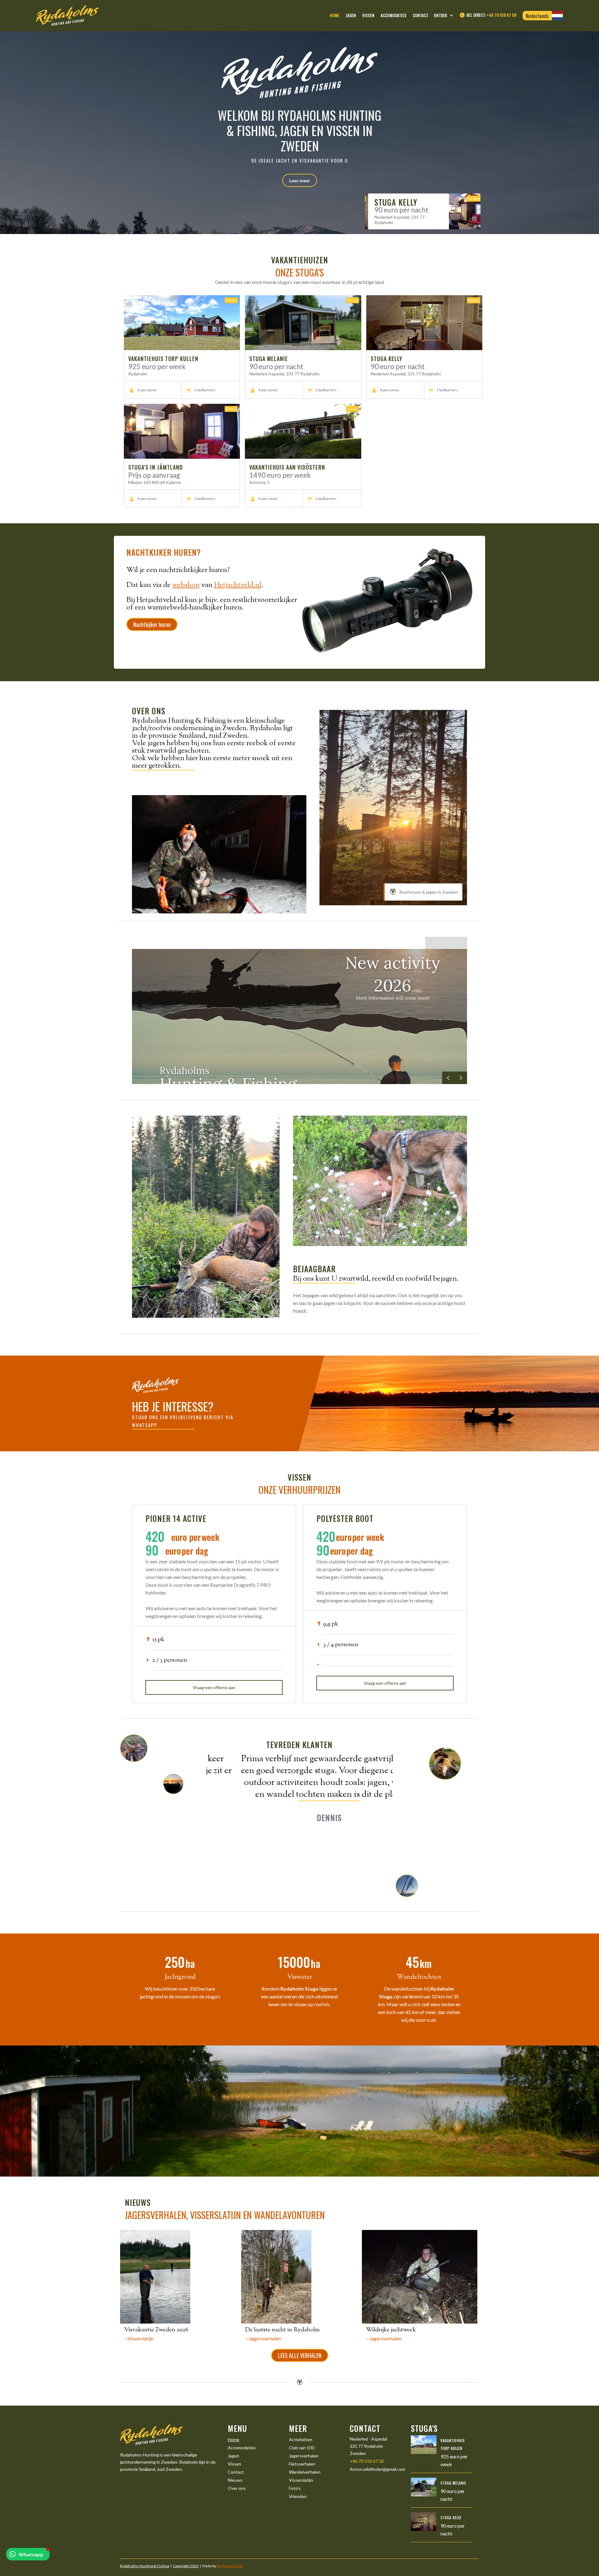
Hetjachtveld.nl (238, 585)
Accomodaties (242, 2448)
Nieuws (235, 2480)
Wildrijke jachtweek (391, 2330)
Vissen (234, 2464)
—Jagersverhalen (263, 2339)
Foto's (295, 2488)
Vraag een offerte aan (214, 1687)
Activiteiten (301, 2439)
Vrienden (298, 2496)
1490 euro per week (280, 475)
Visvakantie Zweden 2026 (156, 2330)
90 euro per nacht (276, 367)
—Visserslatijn (139, 2339)
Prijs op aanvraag (154, 475)
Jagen (234, 2456)
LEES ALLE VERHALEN (300, 2355)
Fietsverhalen (302, 2464)
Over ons (237, 2488)
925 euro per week (435, 218)
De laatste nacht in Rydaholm (282, 2330)
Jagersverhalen (304, 2456)
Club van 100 (302, 2448)
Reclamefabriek (230, 2566)
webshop (186, 585)
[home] (67, 16)
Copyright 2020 (186, 2566)
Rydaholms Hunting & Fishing (145, 2566)
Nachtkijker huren (152, 624)
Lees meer (300, 181)
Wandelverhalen (305, 2472)
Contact (236, 2472)
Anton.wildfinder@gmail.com (377, 2469)
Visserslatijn (301, 2480)
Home (234, 2439)
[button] (446, 16)
